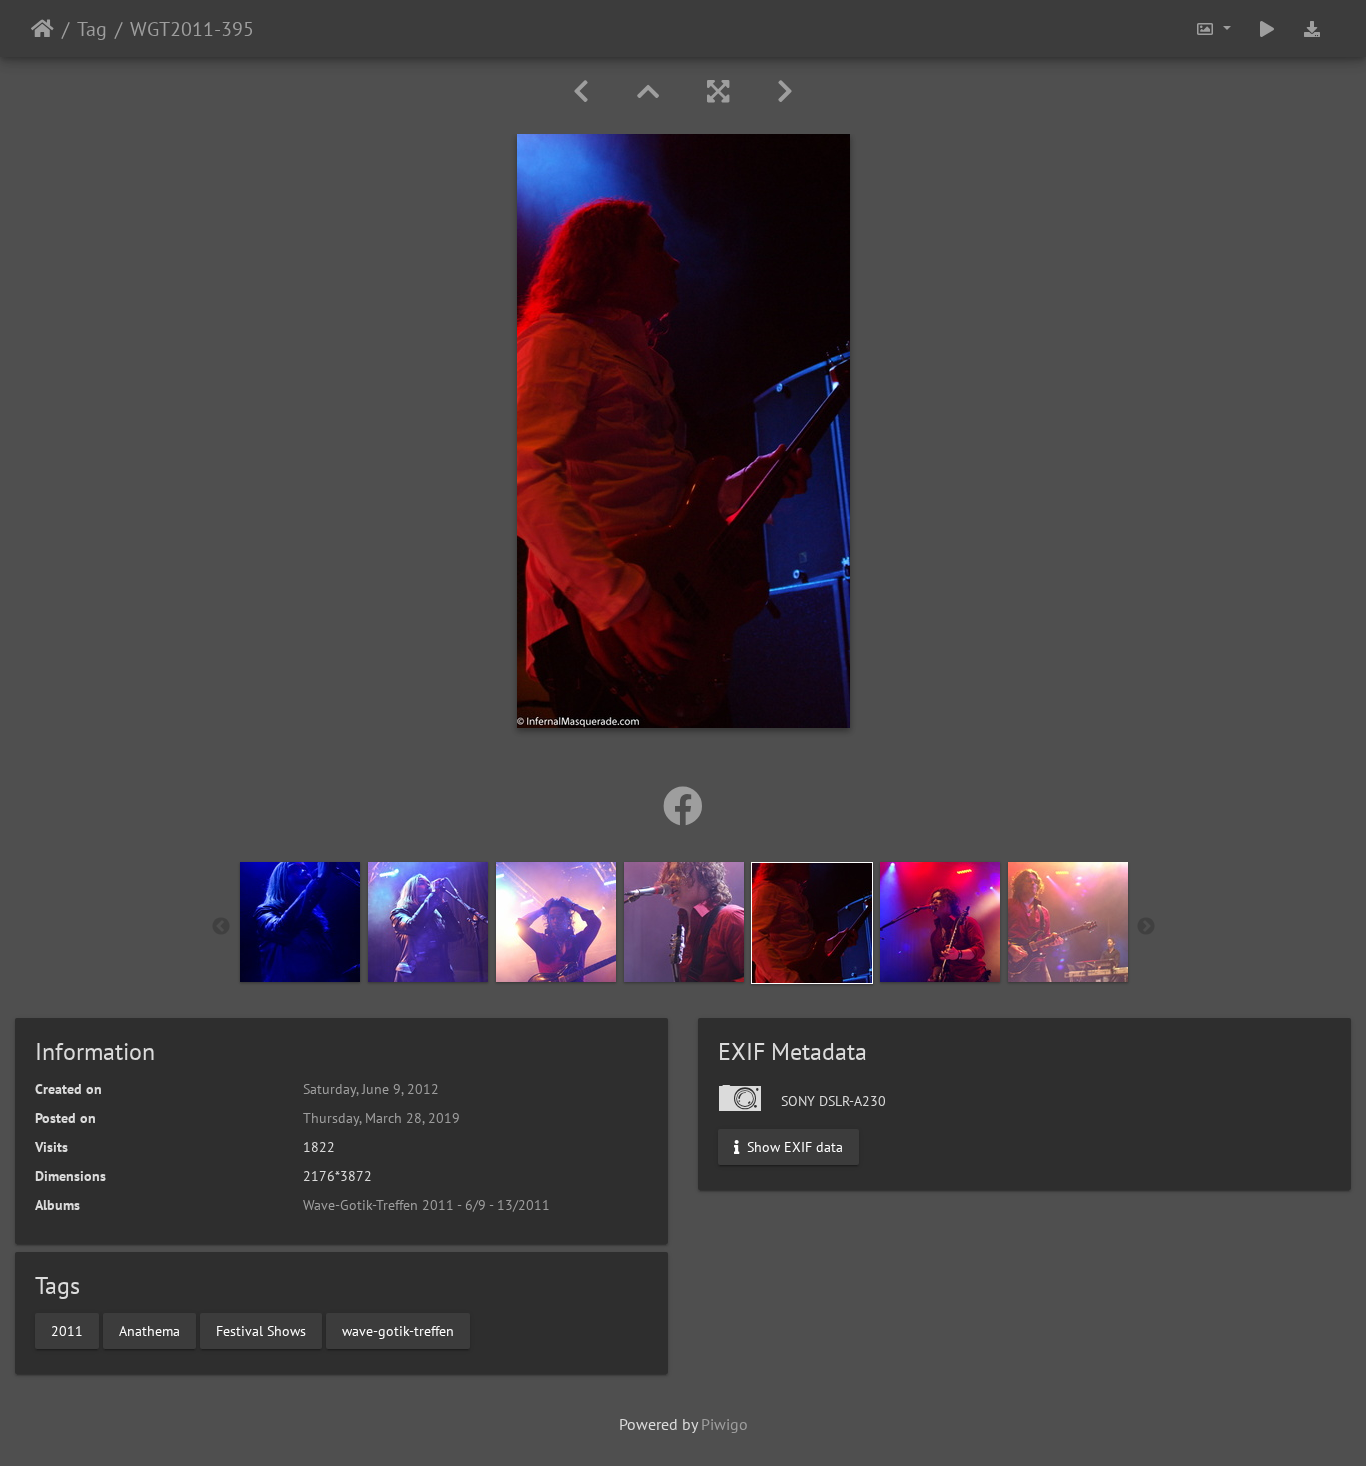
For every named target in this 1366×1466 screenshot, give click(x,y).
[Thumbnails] (648, 91)
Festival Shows (261, 1330)
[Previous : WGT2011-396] (581, 91)
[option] (300, 922)
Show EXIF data (793, 1147)
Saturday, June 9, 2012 (371, 1089)
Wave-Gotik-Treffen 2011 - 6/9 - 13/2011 (426, 1205)
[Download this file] (1312, 28)
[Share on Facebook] (683, 806)
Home (42, 29)
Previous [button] (221, 927)
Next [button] (1146, 927)
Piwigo (724, 1424)
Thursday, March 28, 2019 (381, 1118)
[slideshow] (1267, 28)
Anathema (149, 1330)
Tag (92, 29)
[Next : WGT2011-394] (785, 91)
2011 (67, 1330)
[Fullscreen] (718, 91)
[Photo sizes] (1213, 28)
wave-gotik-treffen (398, 1330)
